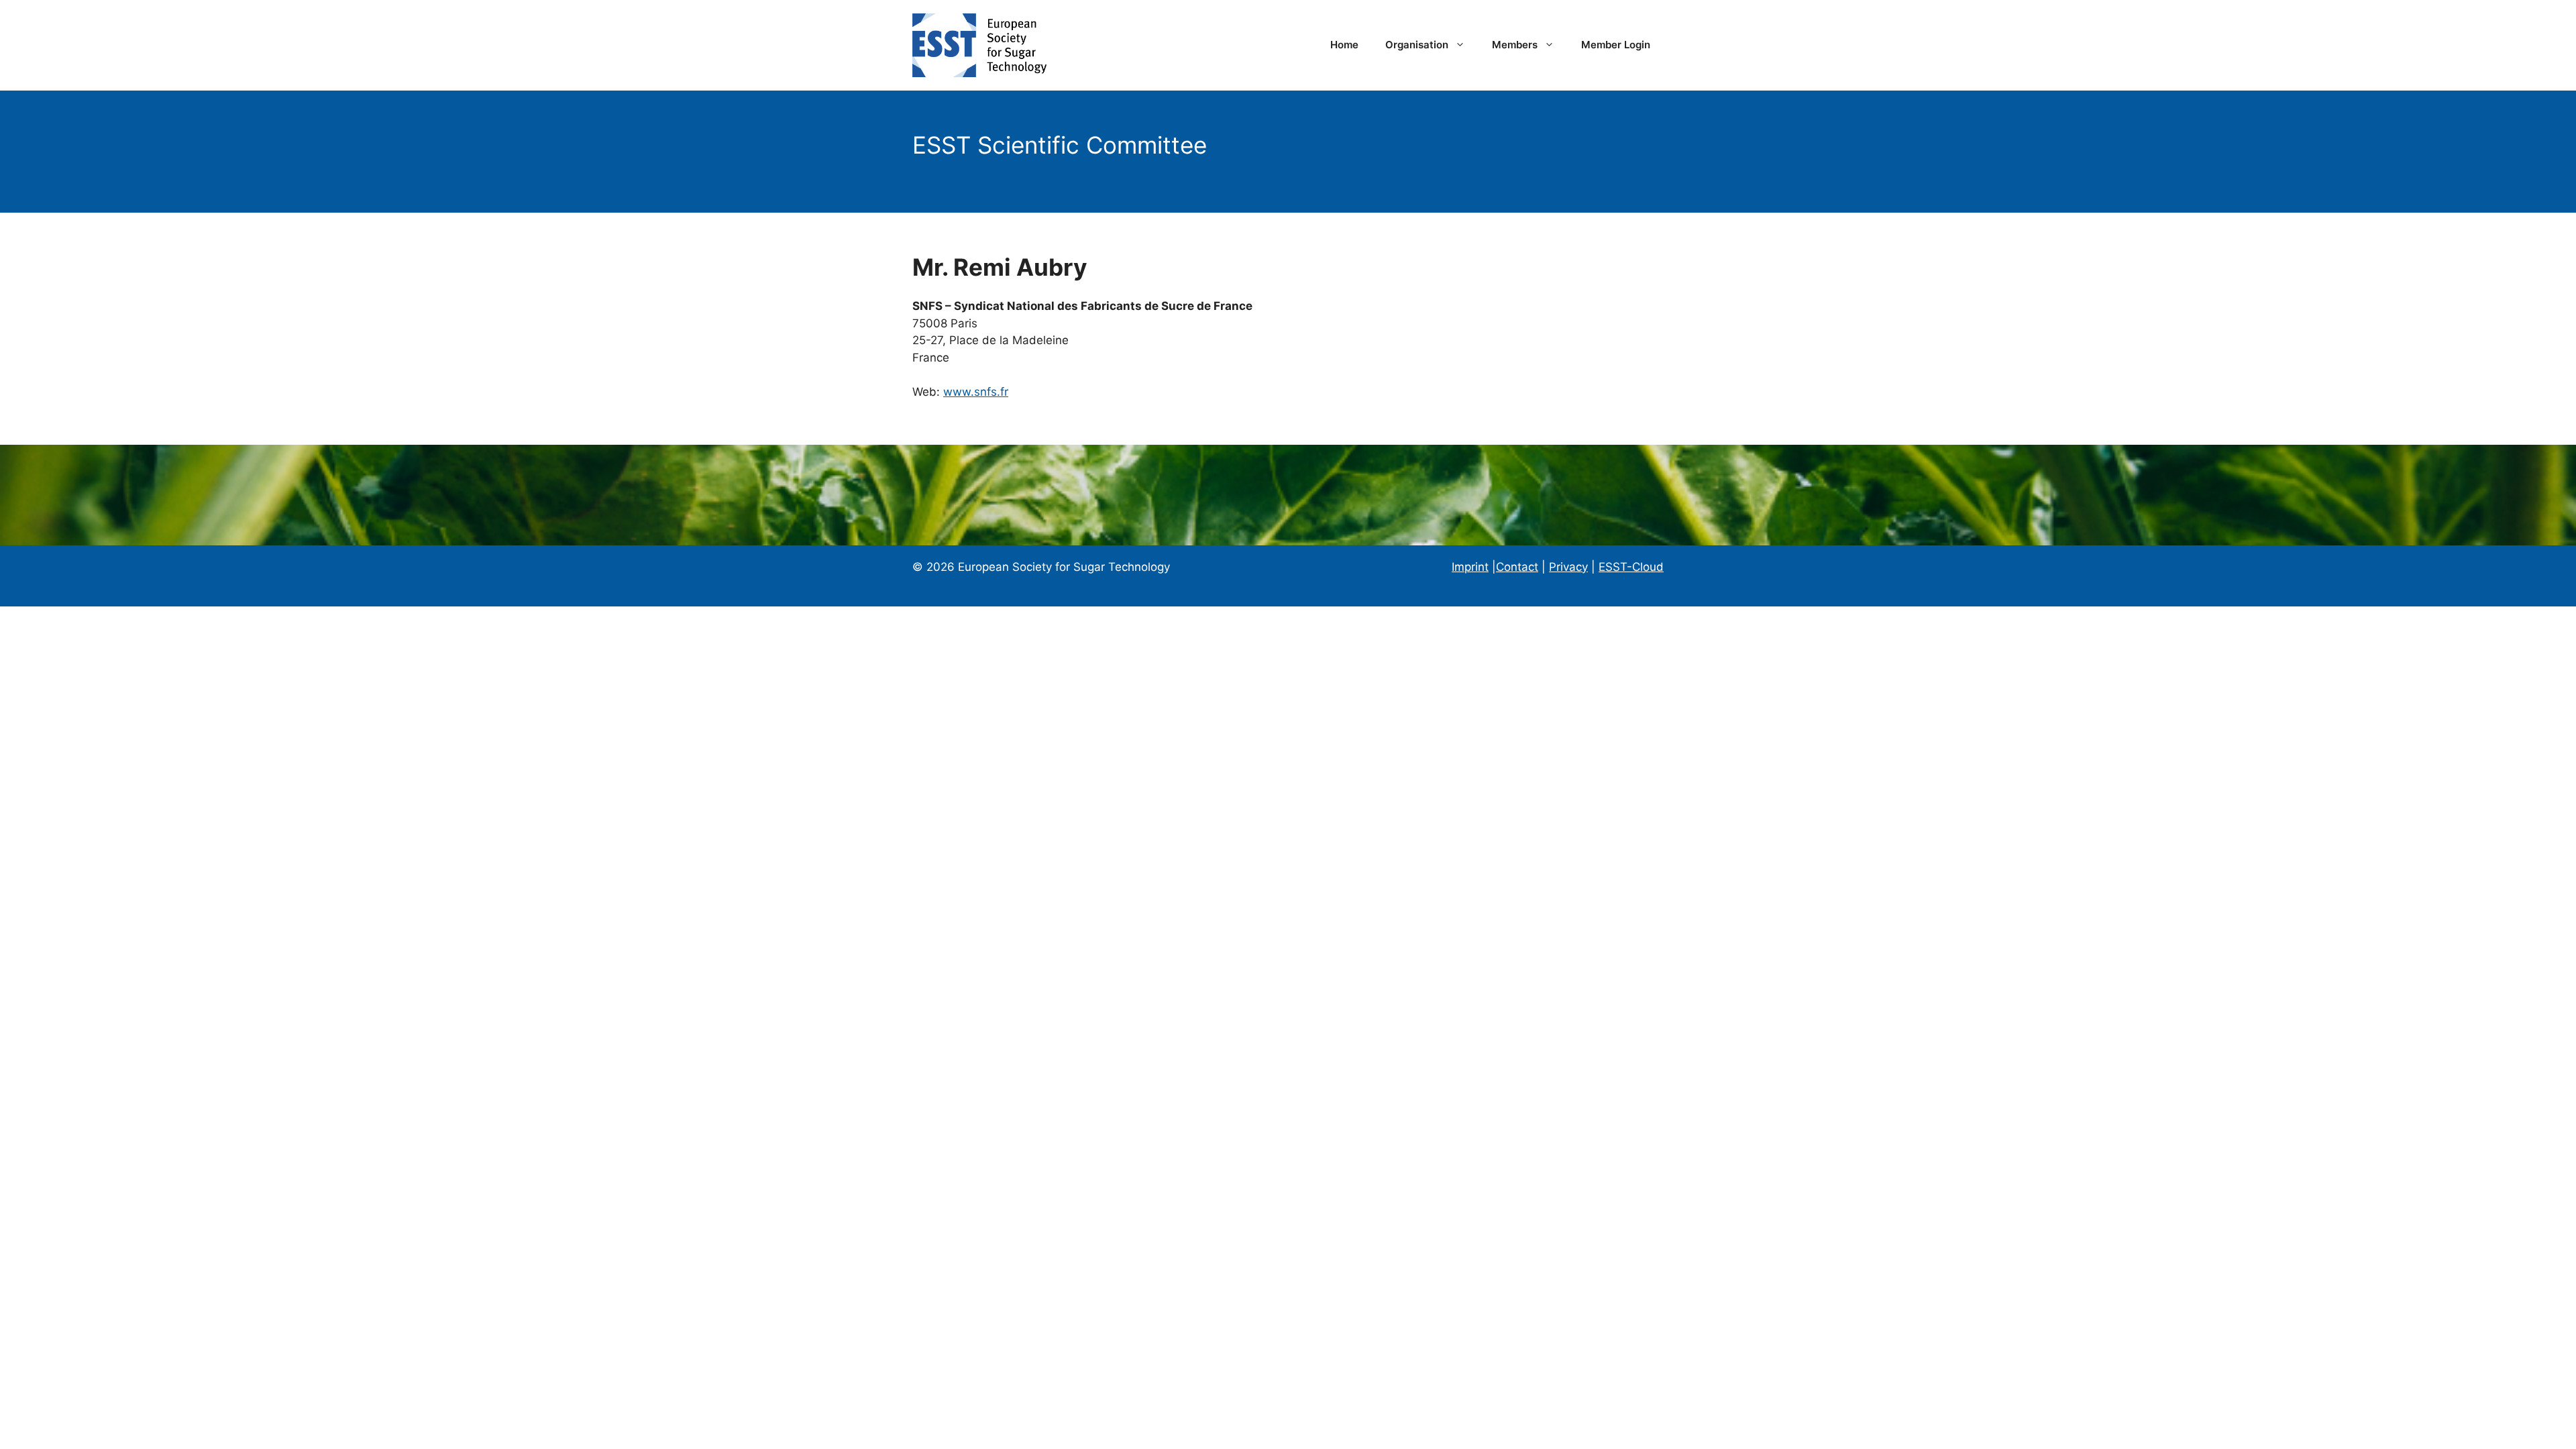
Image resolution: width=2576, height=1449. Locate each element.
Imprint (1470, 567)
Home (1344, 45)
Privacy (1568, 567)
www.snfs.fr (976, 392)
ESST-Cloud (1631, 567)
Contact (1517, 567)
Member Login (1616, 45)
